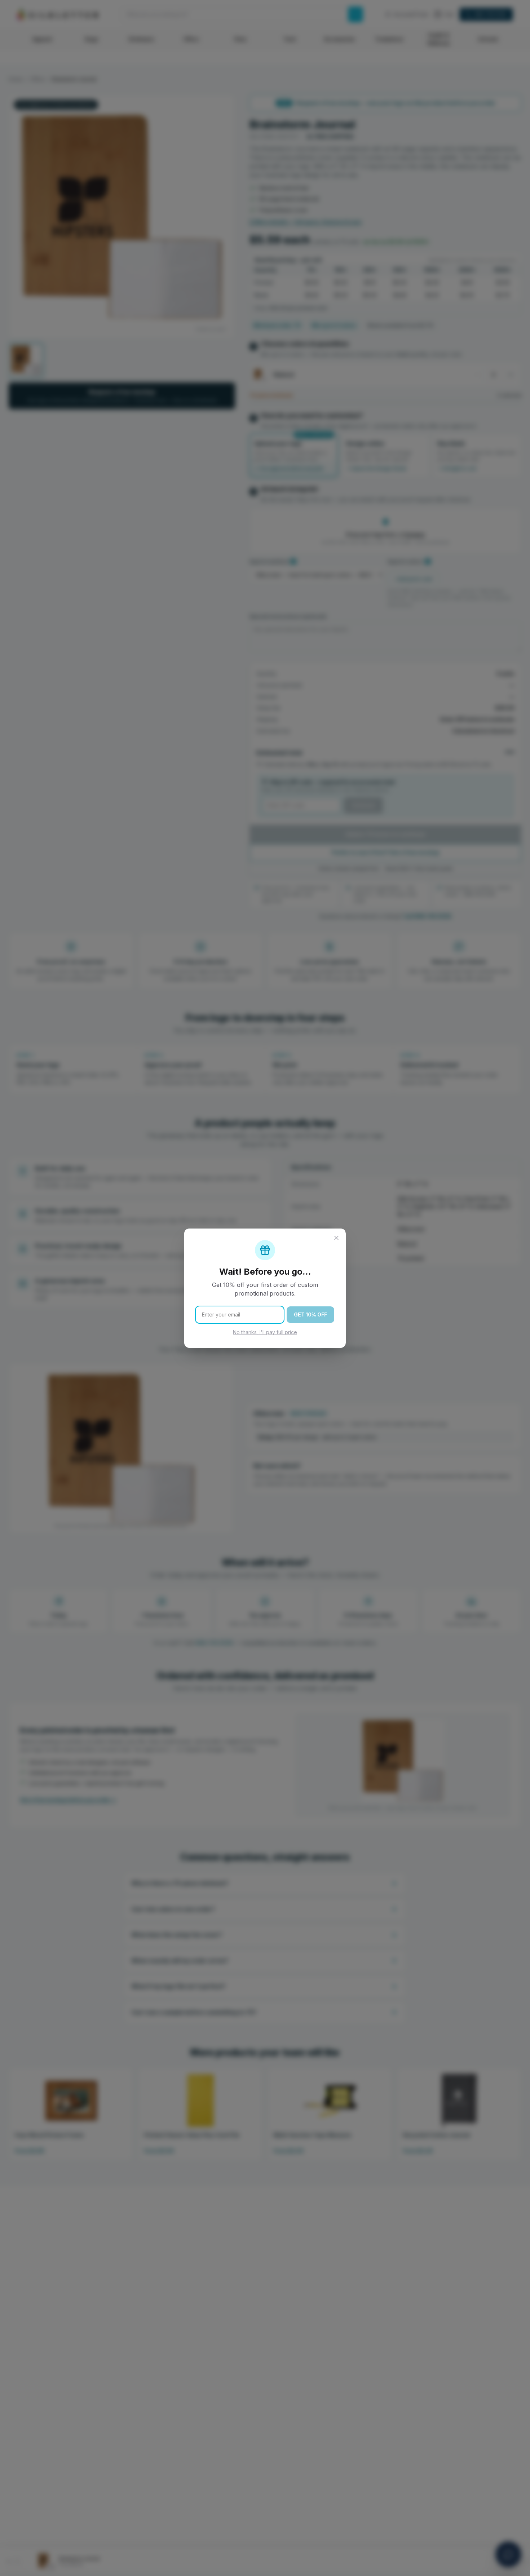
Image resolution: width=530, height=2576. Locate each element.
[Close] (336, 1238)
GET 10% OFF (310, 1314)
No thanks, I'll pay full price (265, 1332)
